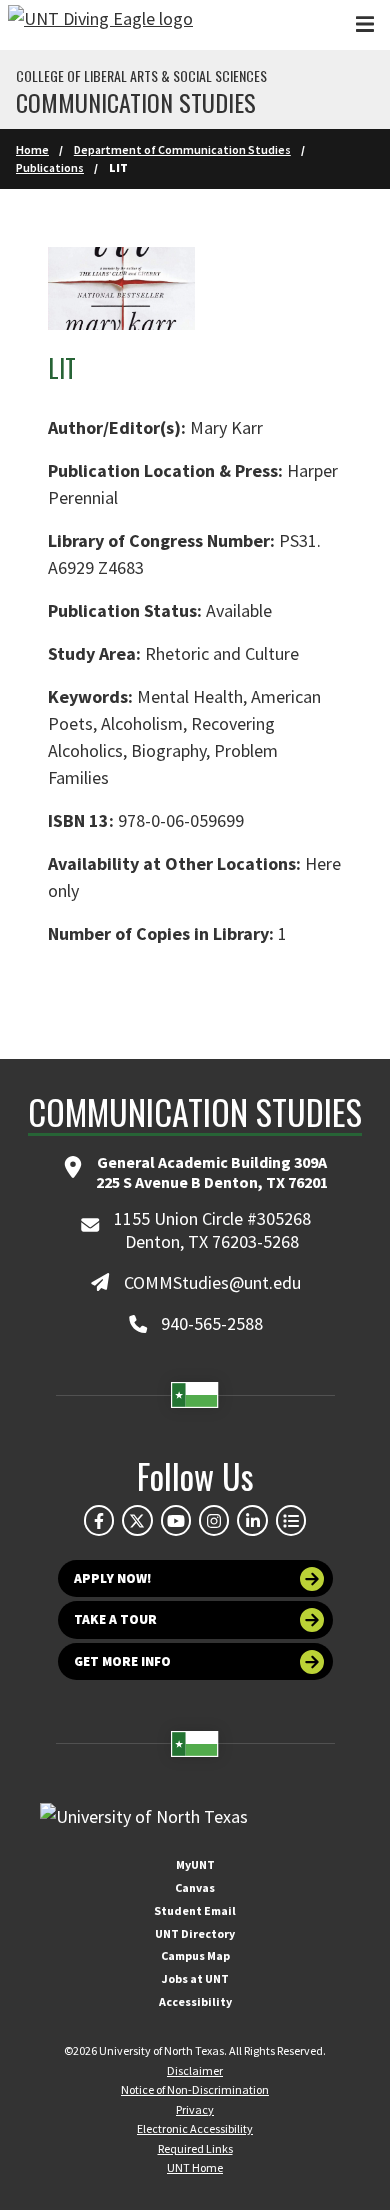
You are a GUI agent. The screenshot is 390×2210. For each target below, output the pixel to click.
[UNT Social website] (291, 1520)
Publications (50, 167)
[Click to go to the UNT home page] (100, 25)
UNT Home (195, 2167)
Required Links (195, 2148)
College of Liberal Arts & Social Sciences (141, 76)
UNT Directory (195, 1933)
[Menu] (365, 24)
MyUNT (195, 1864)
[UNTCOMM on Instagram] (214, 1520)
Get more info (122, 1661)
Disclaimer (195, 2070)
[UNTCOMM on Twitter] (137, 1520)
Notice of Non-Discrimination (195, 2089)
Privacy (195, 2109)
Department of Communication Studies (182, 149)
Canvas (195, 1887)
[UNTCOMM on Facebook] (99, 1520)
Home (32, 149)
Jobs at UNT (195, 1978)
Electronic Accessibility (195, 2128)
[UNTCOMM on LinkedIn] (252, 1520)
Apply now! (113, 1578)
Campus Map (195, 1955)
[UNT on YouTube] (176, 1520)
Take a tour (115, 1619)
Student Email (195, 1910)
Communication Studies (136, 102)
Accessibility (195, 2001)
